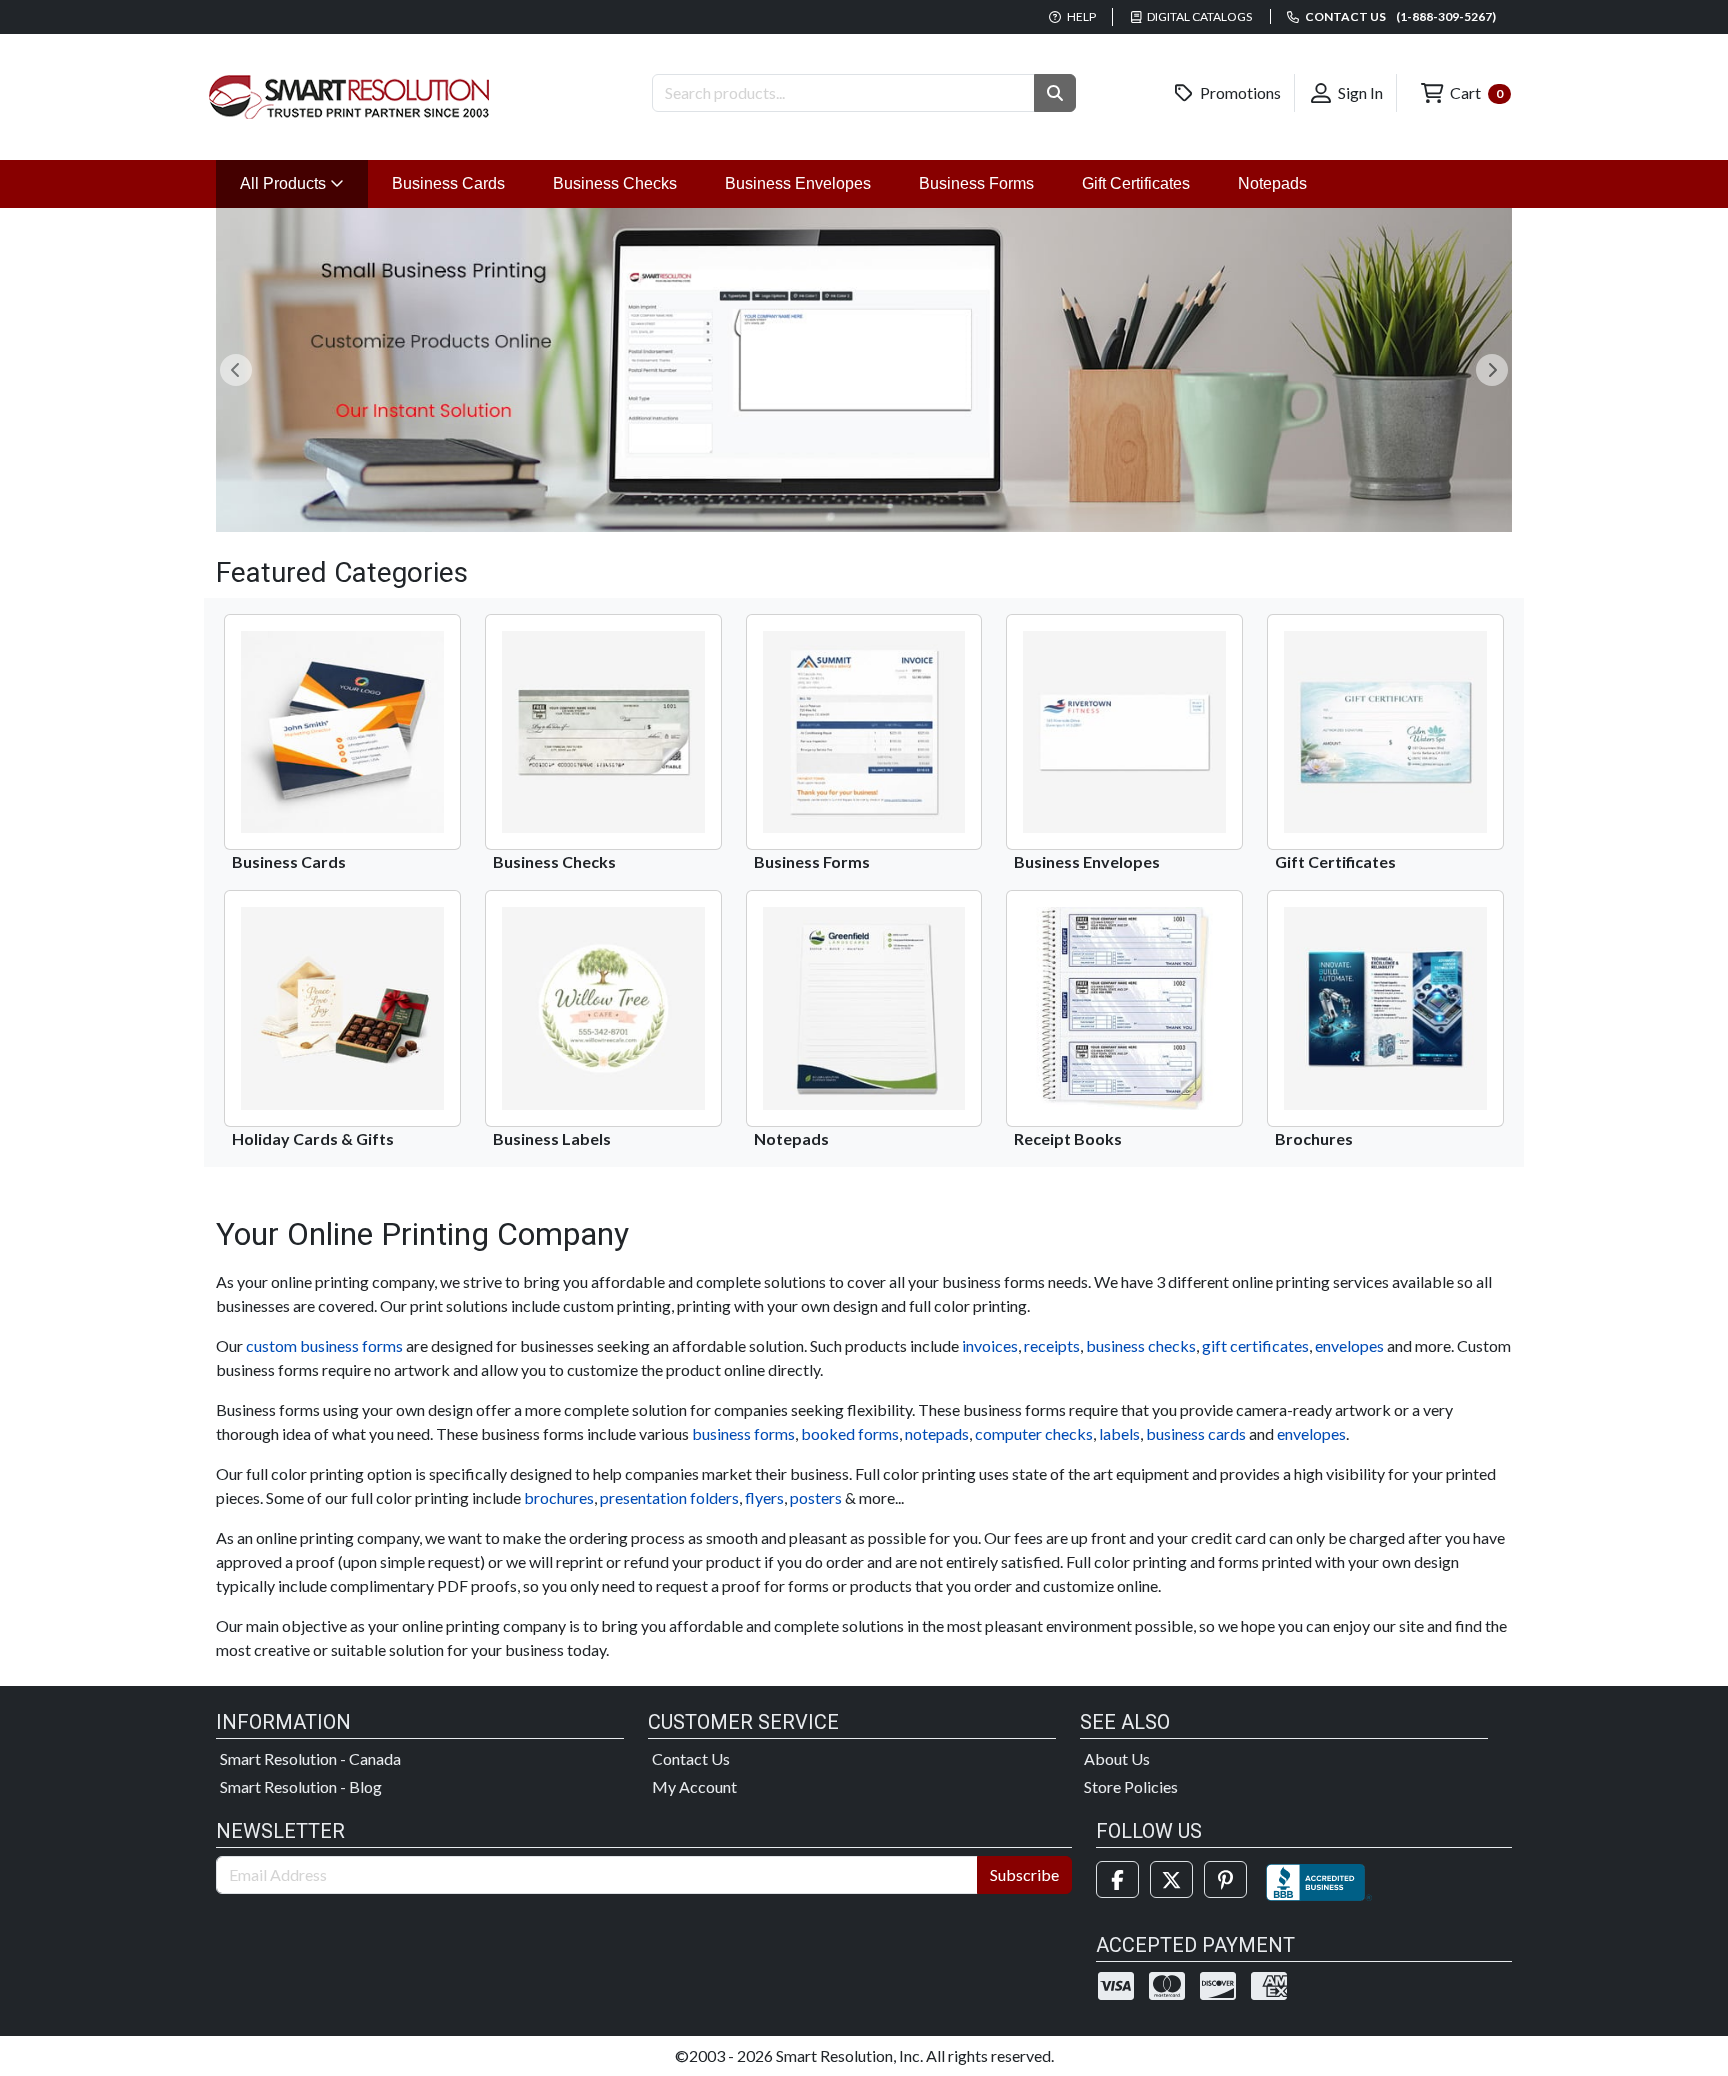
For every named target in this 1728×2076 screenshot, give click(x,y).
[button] (1055, 93)
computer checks (1034, 1433)
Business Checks (615, 183)
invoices (990, 1345)
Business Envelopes (798, 183)
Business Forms (976, 183)
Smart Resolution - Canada (310, 1758)
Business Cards (448, 183)
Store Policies (1131, 1786)
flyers (764, 1497)
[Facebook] (1117, 1879)
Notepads (1272, 183)
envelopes (1349, 1345)
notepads (937, 1433)
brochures (559, 1497)
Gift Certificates (1136, 183)
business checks (1141, 1345)
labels (1119, 1433)
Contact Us (691, 1758)
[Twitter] (1171, 1879)
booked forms (850, 1433)
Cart (1475, 92)
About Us (1117, 1758)
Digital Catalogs (1198, 16)
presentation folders (669, 1497)
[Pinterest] (1225, 1879)
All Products (304, 183)
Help (1080, 16)
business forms (743, 1433)
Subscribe (1024, 1874)
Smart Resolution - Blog (301, 1786)
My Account (694, 1786)
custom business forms (324, 1345)
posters (816, 1497)
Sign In (1359, 92)
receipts (1052, 1345)
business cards (1196, 1433)
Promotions (1239, 92)
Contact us (1399, 16)
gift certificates (1255, 1345)
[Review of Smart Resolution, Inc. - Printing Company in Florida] (1319, 1879)
